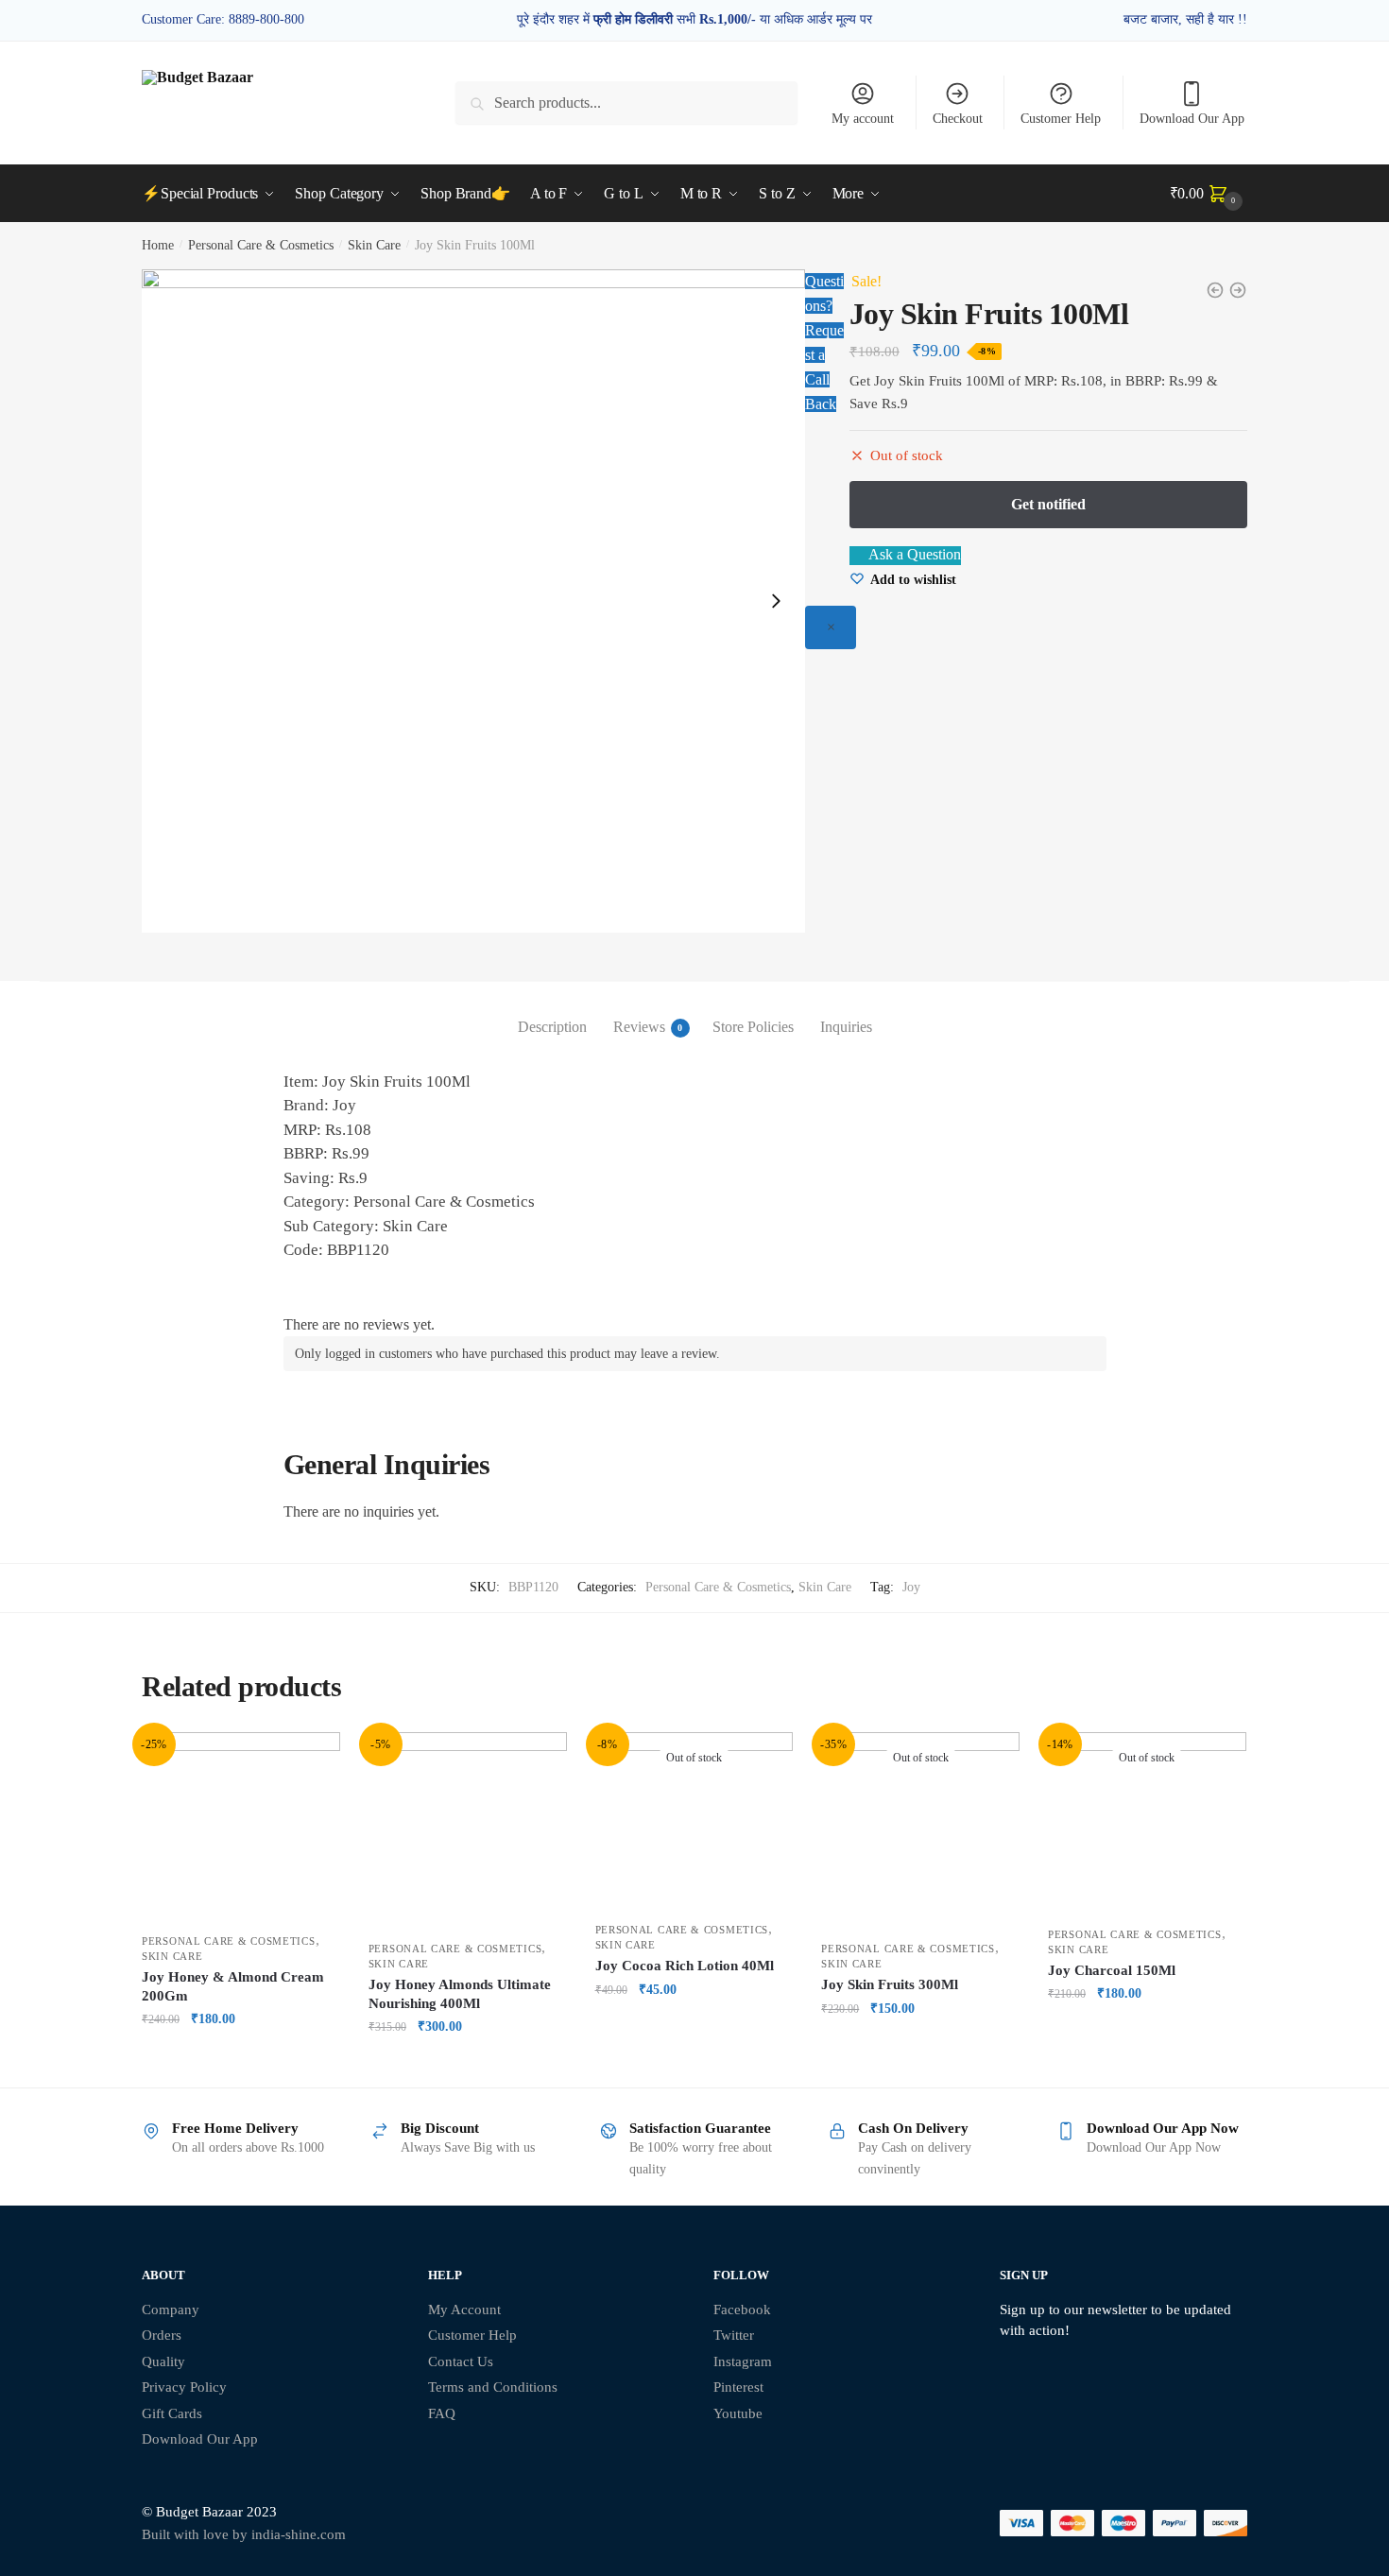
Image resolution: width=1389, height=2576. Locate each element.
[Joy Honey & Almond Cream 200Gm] (241, 1828)
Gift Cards (172, 2413)
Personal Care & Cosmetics (261, 245)
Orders (162, 2335)
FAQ (442, 2413)
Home (158, 245)
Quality (163, 2361)
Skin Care (374, 245)
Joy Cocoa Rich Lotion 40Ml (685, 1966)
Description (552, 1027)
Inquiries (846, 1027)
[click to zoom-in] (473, 601)
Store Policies (753, 1027)
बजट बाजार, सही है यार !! (1185, 19)
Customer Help (1061, 119)
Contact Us (461, 2361)
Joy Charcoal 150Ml (1112, 1970)
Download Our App (1192, 119)
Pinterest (738, 2387)
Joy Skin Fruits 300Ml (890, 1984)
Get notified (694, 2064)
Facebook (742, 2310)
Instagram (743, 2361)
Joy (911, 1587)
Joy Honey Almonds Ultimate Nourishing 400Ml (460, 1994)
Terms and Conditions (493, 2387)
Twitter (734, 2335)
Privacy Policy (184, 2387)
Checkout (958, 119)
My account (863, 119)
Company (171, 2310)
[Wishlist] (312, 1760)
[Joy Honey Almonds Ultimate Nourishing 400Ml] (468, 1831)
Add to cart (241, 2064)
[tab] (552, 1012)
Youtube (738, 2413)
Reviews (639, 1027)
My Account (464, 2310)
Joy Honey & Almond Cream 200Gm (233, 1986)
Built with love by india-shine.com (244, 2534)
